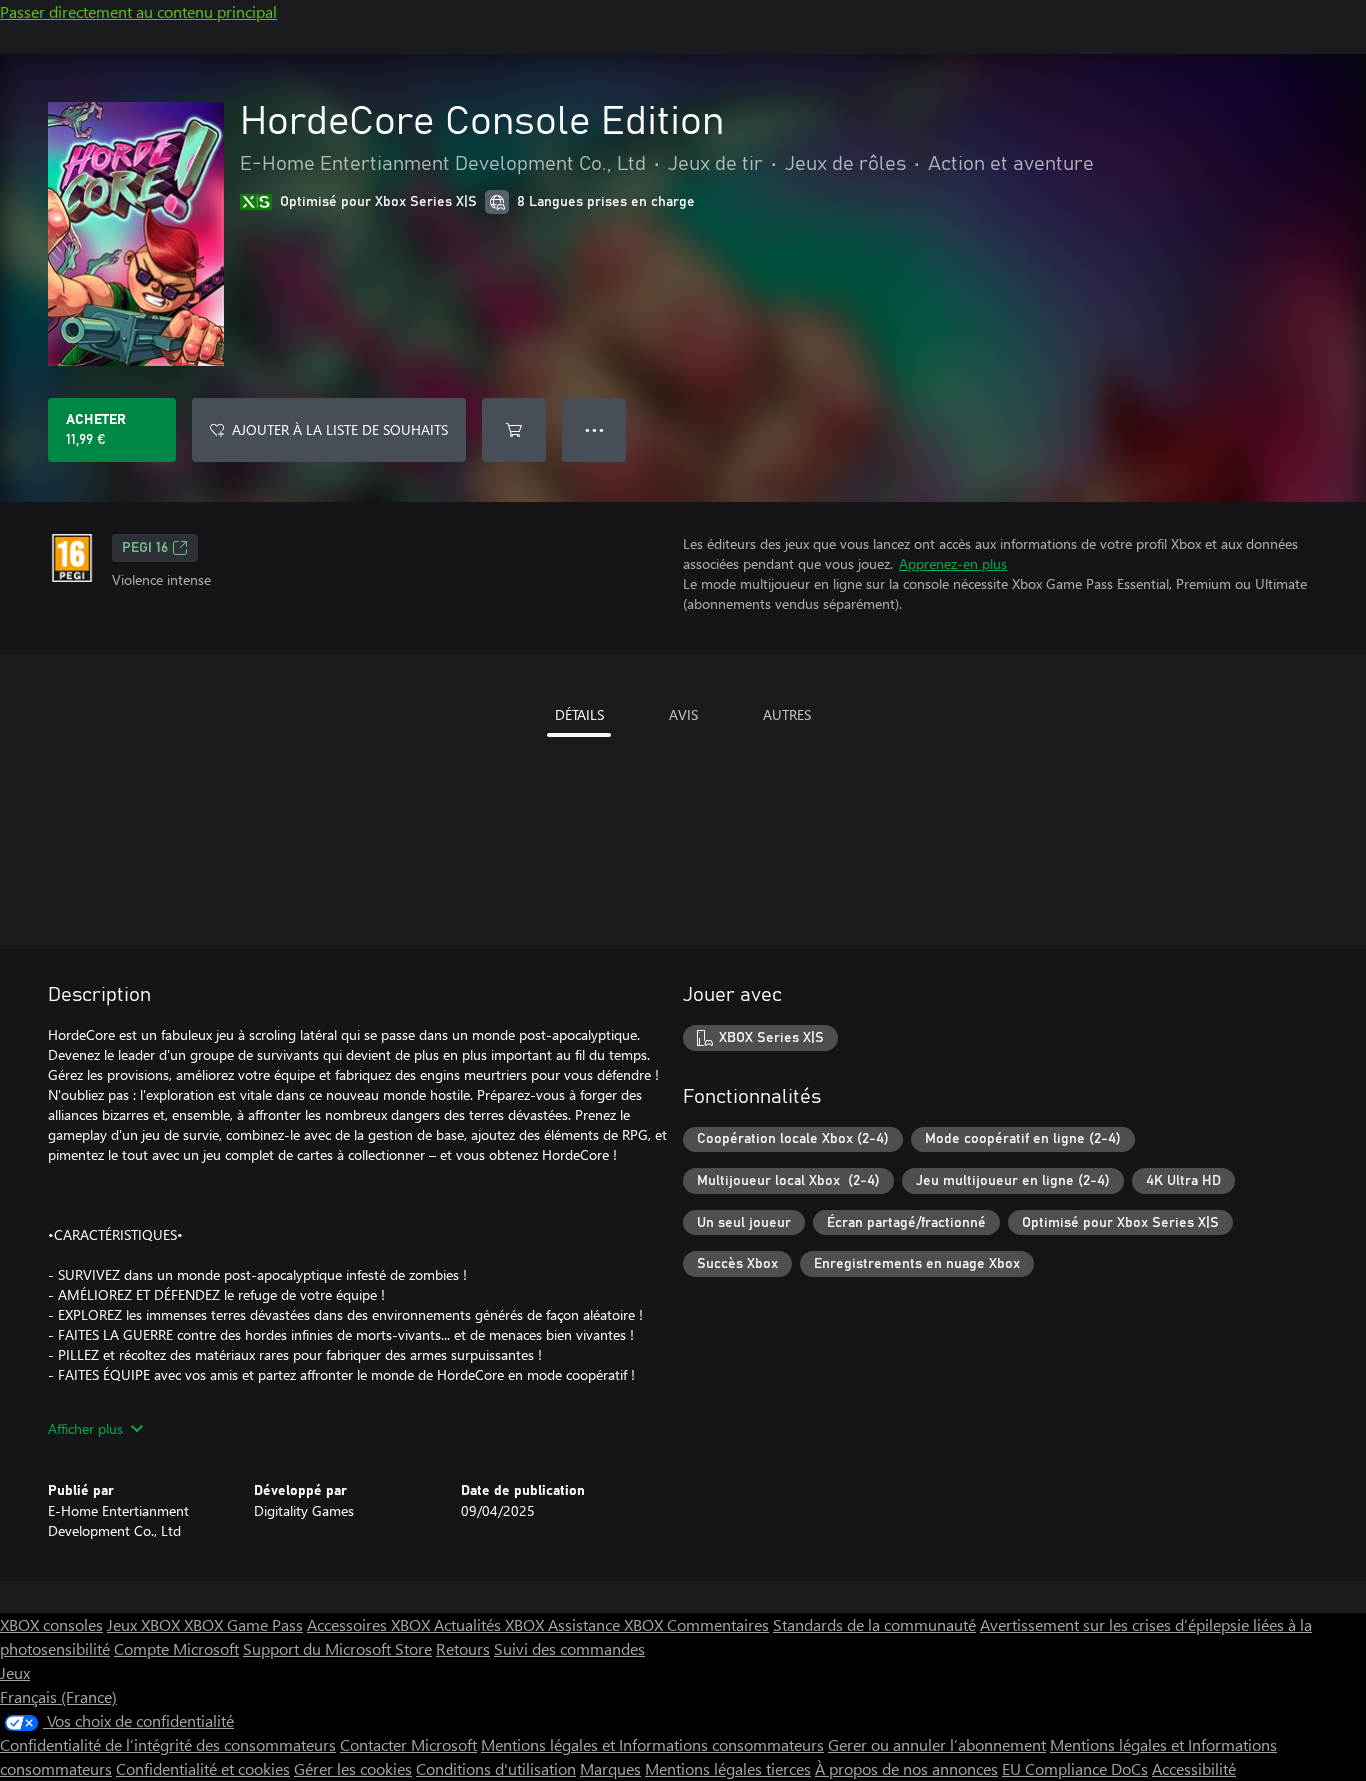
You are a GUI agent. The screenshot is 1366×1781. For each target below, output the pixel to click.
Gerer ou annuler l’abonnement (937, 1744)
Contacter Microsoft (408, 1744)
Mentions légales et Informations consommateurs (652, 1744)
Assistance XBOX (607, 1624)
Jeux (15, 1672)
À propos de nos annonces (906, 1768)
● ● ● (594, 429)
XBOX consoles (51, 1624)
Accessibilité (1194, 1768)
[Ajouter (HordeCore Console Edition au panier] (514, 430)
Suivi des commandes (569, 1648)
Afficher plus (85, 1428)
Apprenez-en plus (953, 563)
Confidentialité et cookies (203, 1768)
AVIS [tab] (683, 714)
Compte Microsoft (176, 1648)
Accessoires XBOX (370, 1624)
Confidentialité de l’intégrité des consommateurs (168, 1744)
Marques (610, 1768)
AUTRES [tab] (787, 714)
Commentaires (718, 1624)
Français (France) (58, 1696)
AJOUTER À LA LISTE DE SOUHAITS (340, 429)
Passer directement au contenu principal (138, 11)
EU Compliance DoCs (1075, 1768)
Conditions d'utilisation (496, 1768)
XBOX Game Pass (243, 1624)
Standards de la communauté (874, 1624)
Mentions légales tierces (728, 1768)
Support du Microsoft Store (337, 1648)
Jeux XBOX (145, 1624)
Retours (463, 1648)
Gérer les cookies (353, 1768)
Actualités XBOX (491, 1624)
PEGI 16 (145, 548)
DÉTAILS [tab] (579, 714)
